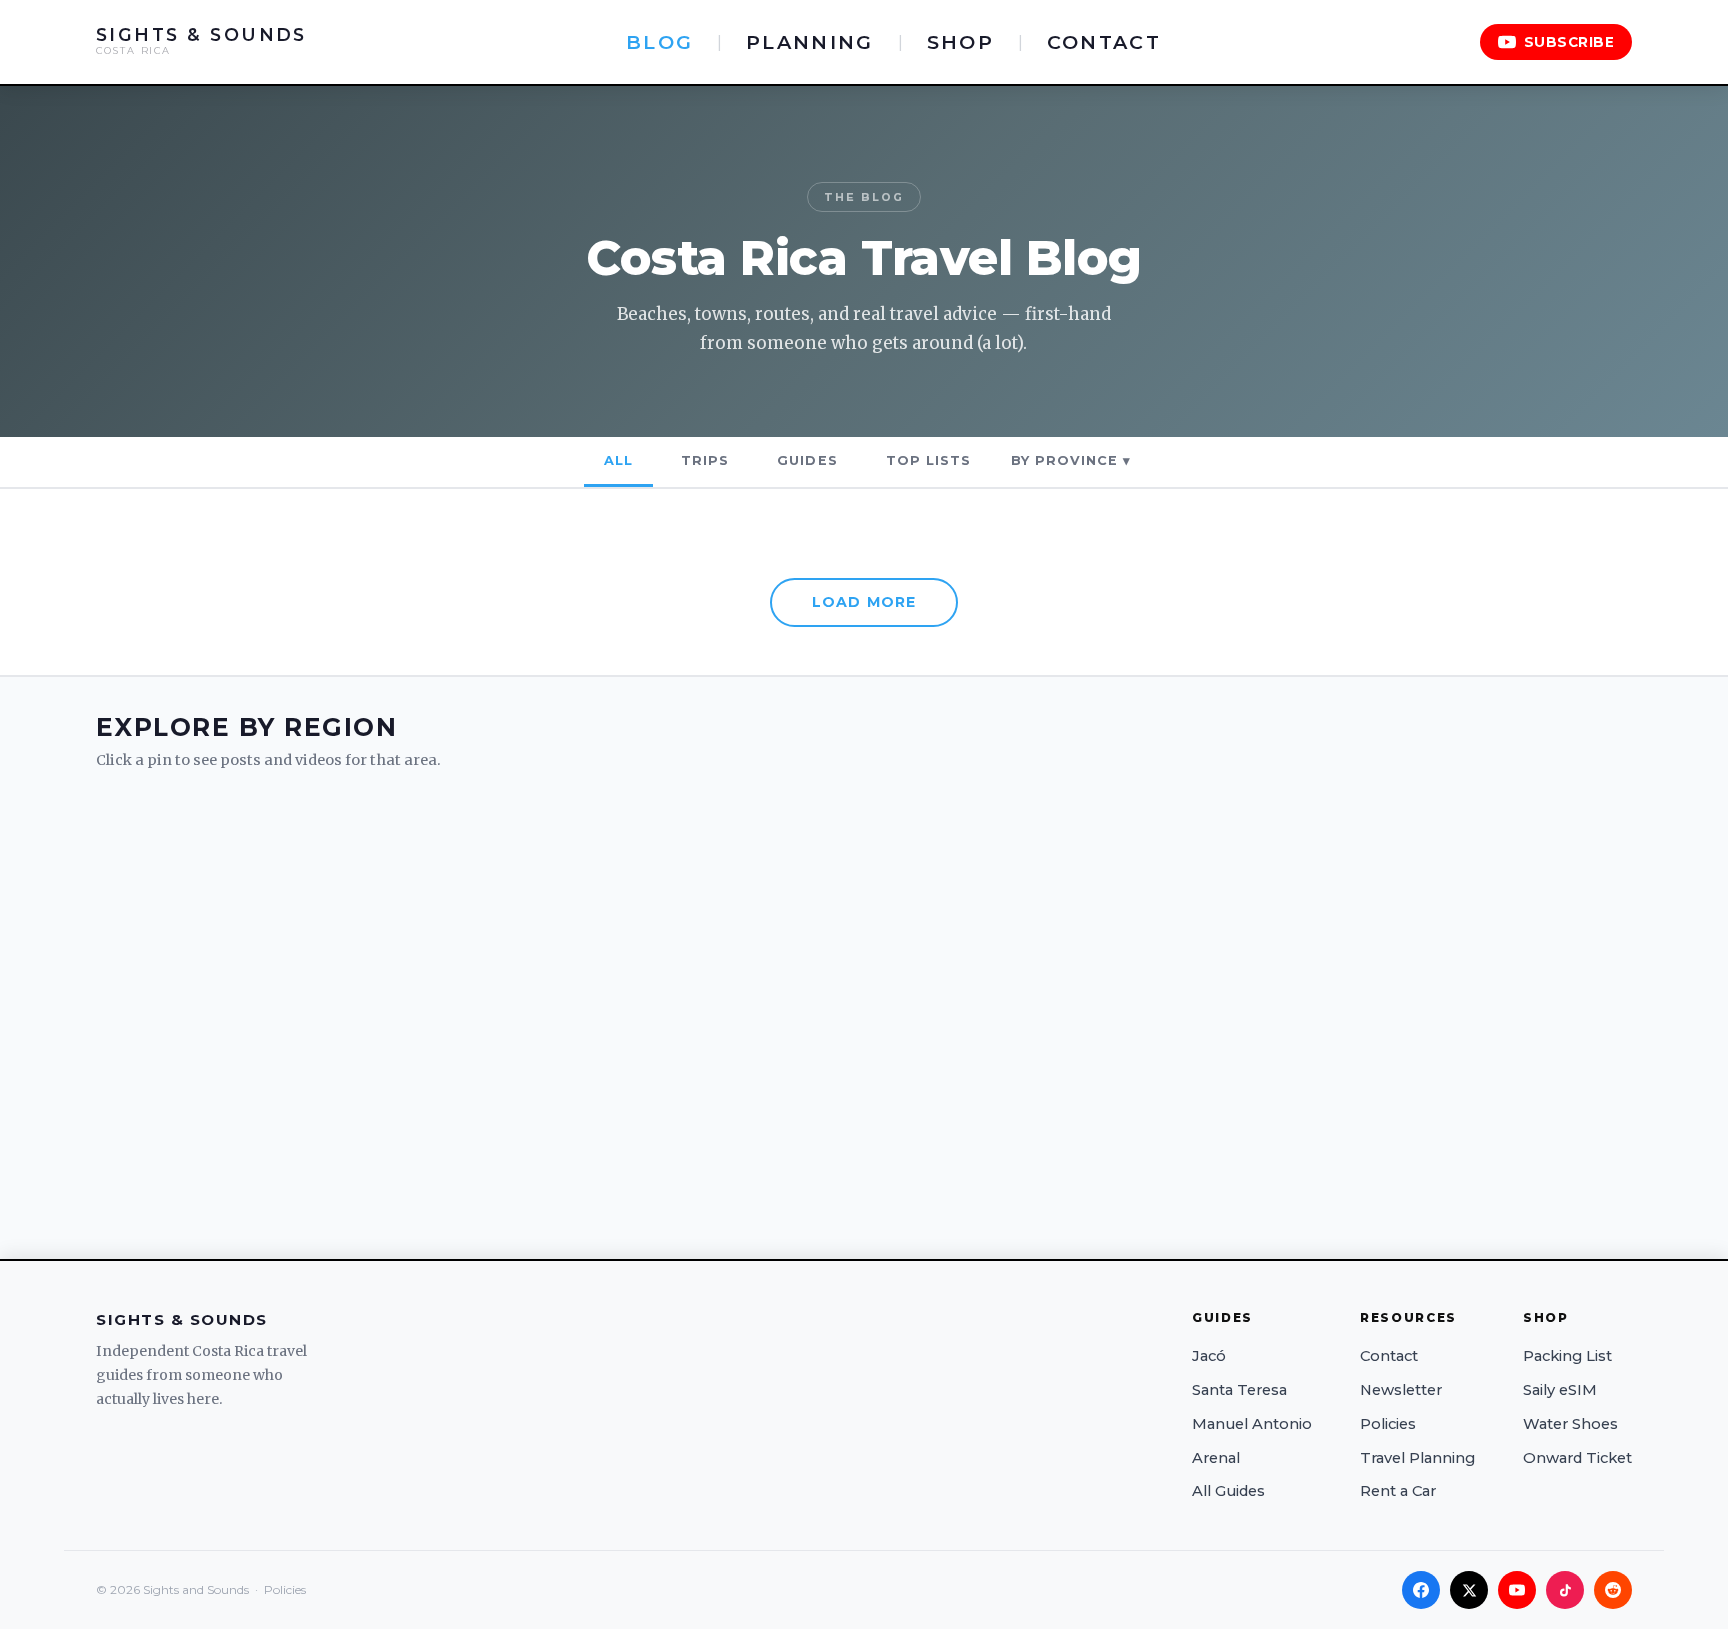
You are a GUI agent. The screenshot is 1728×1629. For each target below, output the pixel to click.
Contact (1104, 42)
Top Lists (928, 460)
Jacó (1209, 1356)
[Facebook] (1421, 1590)
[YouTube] (1517, 1590)
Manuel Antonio (1252, 1424)
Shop (960, 42)
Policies (1388, 1424)
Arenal (1216, 1458)
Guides (807, 460)
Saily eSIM (1560, 1390)
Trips (705, 460)
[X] (1469, 1590)
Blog (659, 42)
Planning (809, 42)
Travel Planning (1417, 1458)
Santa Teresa (1239, 1390)
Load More (864, 602)
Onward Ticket (1577, 1458)
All (618, 460)
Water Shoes (1570, 1424)
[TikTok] (1565, 1590)
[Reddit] (1613, 1590)
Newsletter (1401, 1390)
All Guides (1228, 1491)
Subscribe (1569, 42)
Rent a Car (1398, 1491)
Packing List (1567, 1356)
